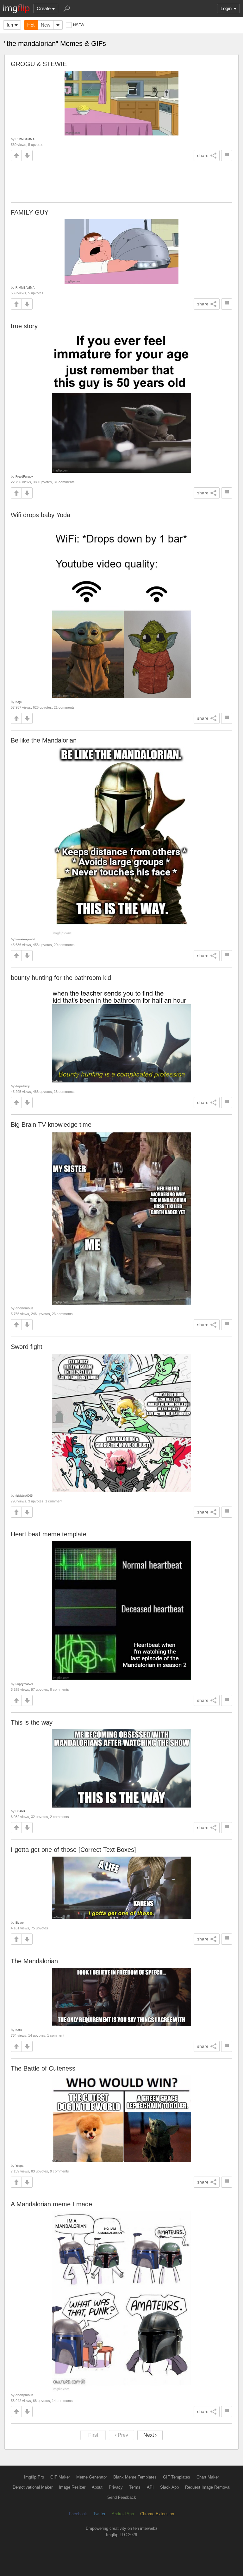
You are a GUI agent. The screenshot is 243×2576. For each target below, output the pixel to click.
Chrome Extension (157, 2514)
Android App (123, 2514)
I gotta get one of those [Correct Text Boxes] (73, 1850)
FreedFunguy (24, 476)
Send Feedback (122, 2497)
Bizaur (20, 1923)
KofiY (19, 2030)
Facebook (78, 2514)
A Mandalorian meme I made (51, 2204)
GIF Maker (60, 2477)
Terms (135, 2487)
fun (10, 25)
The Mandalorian (34, 1961)
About (97, 2487)
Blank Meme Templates (135, 2477)
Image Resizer (72, 2487)
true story (24, 326)
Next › (150, 2435)
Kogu (19, 702)
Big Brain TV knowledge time (51, 1125)
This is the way (32, 1722)
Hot (31, 25)
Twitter (99, 2514)
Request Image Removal (208, 2487)
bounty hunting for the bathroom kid (61, 978)
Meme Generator (92, 2477)
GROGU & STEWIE (39, 64)
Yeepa (19, 2166)
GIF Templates (177, 2477)
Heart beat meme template (49, 1534)
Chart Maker (208, 2477)
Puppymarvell (24, 1684)
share (203, 155)
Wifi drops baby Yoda (40, 515)
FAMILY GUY (30, 212)
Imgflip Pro (34, 2477)
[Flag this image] (227, 156)
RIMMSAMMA (25, 139)
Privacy (116, 2487)
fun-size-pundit (25, 939)
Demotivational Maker (33, 2487)
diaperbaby (23, 1086)
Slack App (169, 2487)
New (46, 25)
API (150, 2487)
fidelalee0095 (24, 1496)
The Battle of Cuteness (43, 2068)
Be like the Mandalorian (44, 740)
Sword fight (27, 1347)
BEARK (20, 1811)
